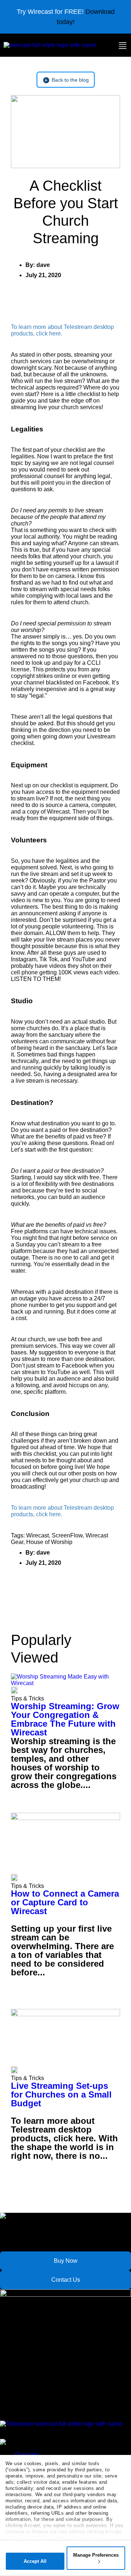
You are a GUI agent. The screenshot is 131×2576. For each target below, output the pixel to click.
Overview (27, 2454)
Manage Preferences (96, 2555)
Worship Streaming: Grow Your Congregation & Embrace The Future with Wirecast (65, 1719)
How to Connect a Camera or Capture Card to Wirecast (65, 1902)
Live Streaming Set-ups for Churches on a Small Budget (61, 2094)
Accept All (35, 2561)
